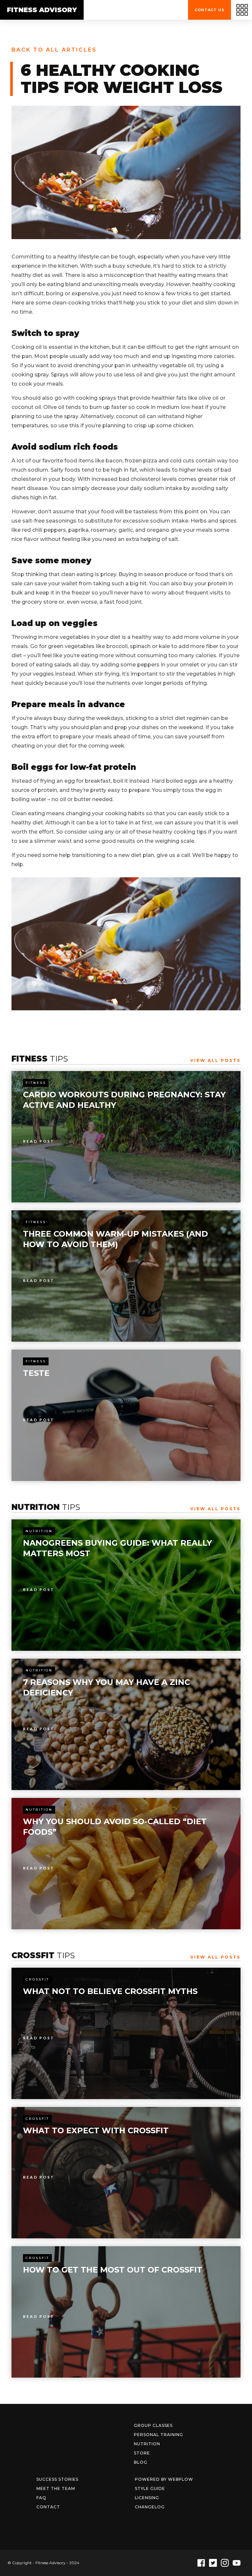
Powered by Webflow (164, 2479)
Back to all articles (54, 50)
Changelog (150, 2507)
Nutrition (39, 1531)
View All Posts (215, 1060)
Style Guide (150, 2488)
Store (142, 2453)
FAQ (41, 2498)
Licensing (147, 2498)
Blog (141, 2462)
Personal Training (158, 2435)
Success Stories (57, 2479)
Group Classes (153, 2425)
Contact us (210, 10)
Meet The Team (56, 2488)
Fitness (36, 1083)
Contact (48, 2507)
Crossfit (37, 1979)
